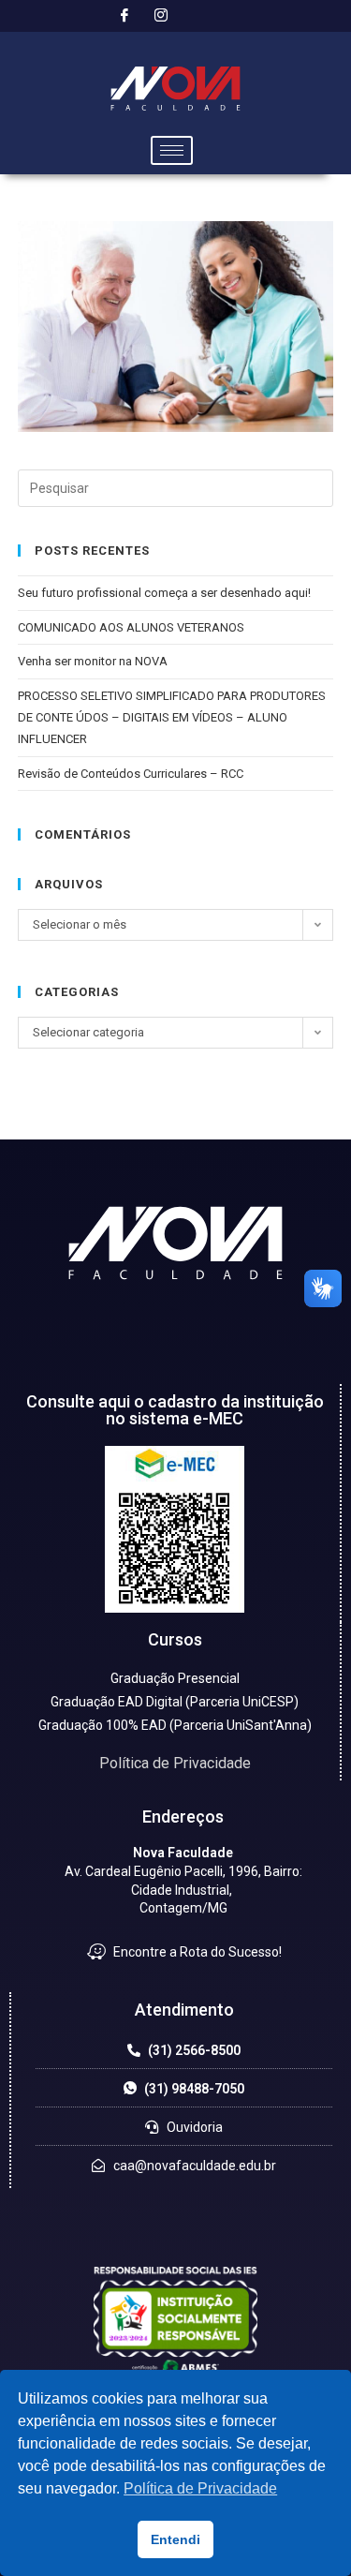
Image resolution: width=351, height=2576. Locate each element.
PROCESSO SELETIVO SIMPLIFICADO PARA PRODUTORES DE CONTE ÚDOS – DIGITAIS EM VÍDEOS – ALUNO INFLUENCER (172, 718)
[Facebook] (124, 16)
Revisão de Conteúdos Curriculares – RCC (131, 774)
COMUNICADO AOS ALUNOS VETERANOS (131, 627)
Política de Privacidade (175, 1763)
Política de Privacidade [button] (200, 2488)
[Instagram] (161, 16)
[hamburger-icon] (172, 150)
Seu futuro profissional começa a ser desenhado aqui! (166, 593)
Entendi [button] (175, 2539)
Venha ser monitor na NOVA (93, 661)
